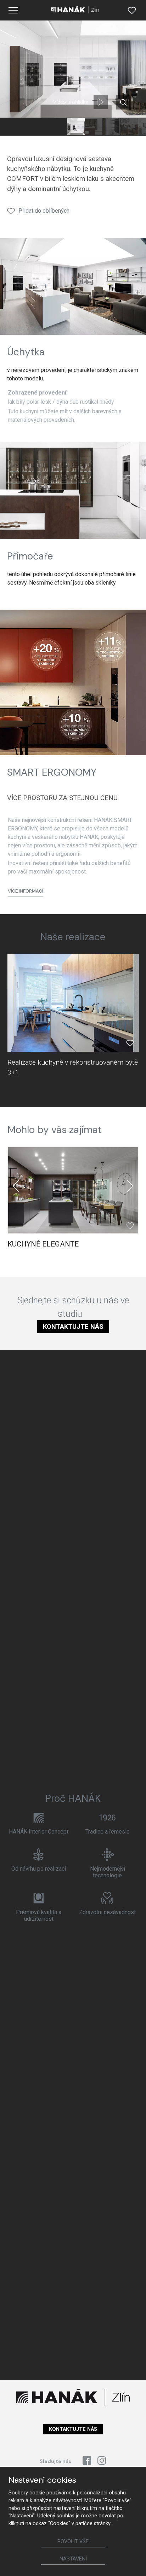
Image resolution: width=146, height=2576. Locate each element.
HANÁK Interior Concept (39, 1832)
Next (130, 1186)
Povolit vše (73, 2542)
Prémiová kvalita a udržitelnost (39, 1915)
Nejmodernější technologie (108, 1872)
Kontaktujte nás (73, 1327)
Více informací (26, 891)
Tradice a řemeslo (108, 1832)
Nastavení (73, 2559)
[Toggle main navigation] (13, 10)
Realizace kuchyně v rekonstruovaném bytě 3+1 (73, 1067)
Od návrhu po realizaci (39, 1869)
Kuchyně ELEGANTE (43, 1244)
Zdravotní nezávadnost (107, 1912)
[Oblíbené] (132, 10)
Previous (16, 1186)
